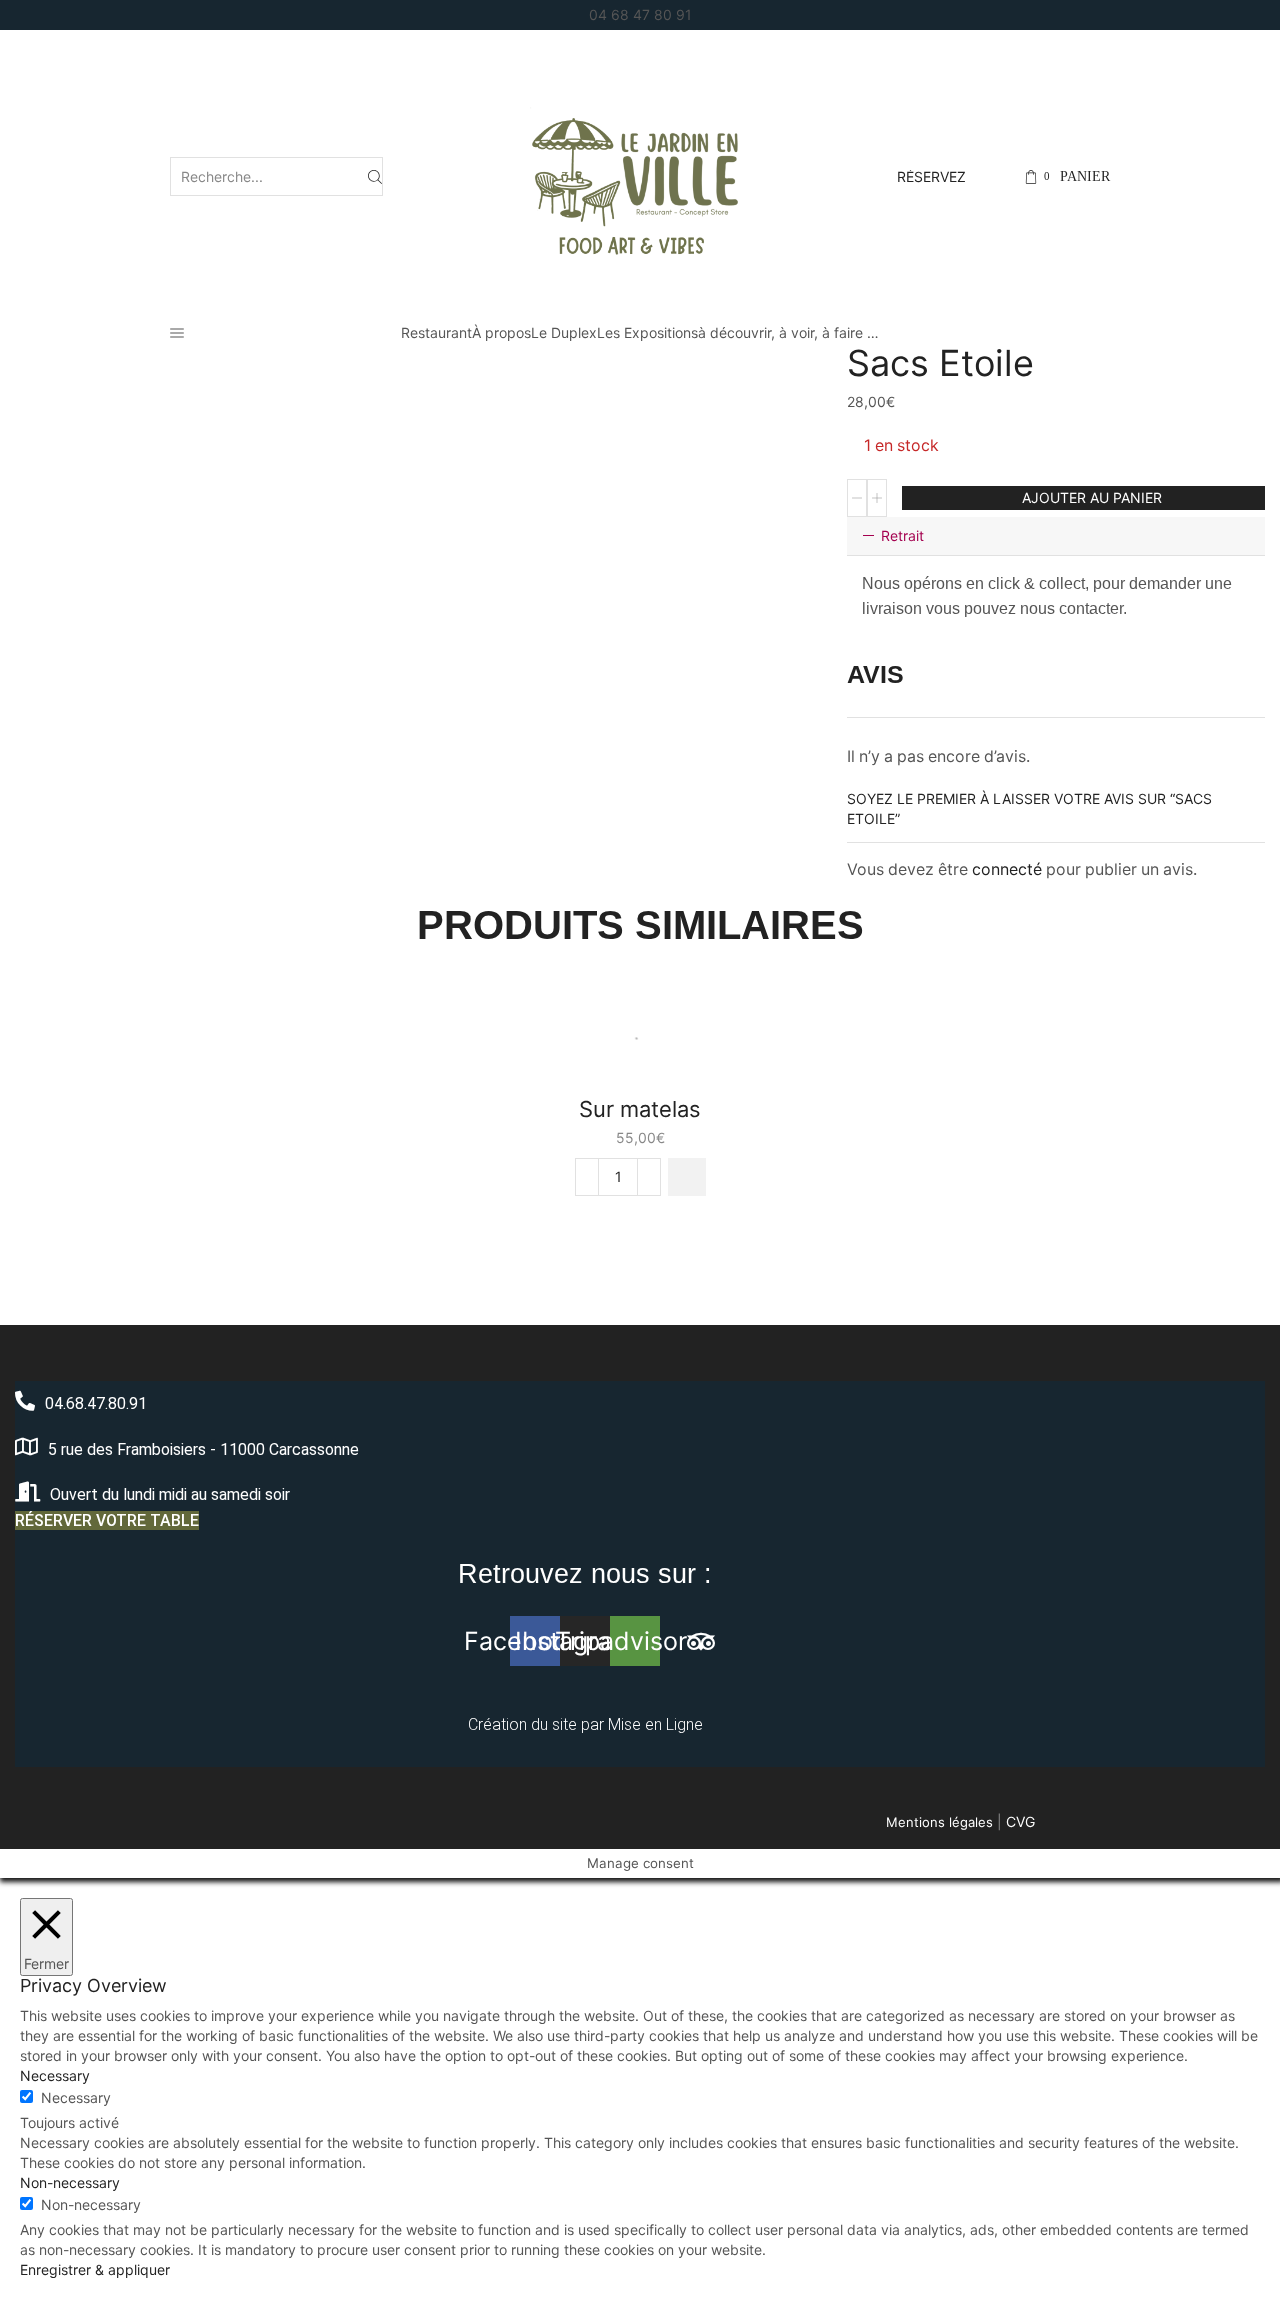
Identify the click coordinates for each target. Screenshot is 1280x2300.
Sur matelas (640, 1109)
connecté (1007, 869)
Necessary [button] (55, 2075)
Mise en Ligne (655, 1724)
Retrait (902, 535)
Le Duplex (564, 332)
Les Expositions (647, 332)
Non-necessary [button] (70, 2182)
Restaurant (436, 332)
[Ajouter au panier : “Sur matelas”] (687, 1177)
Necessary (76, 2097)
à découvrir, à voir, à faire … (788, 332)
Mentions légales (939, 1822)
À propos (501, 332)
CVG (1020, 1821)
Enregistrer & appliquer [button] (95, 2269)
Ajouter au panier (1092, 497)
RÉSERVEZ (931, 177)
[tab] (1056, 536)
